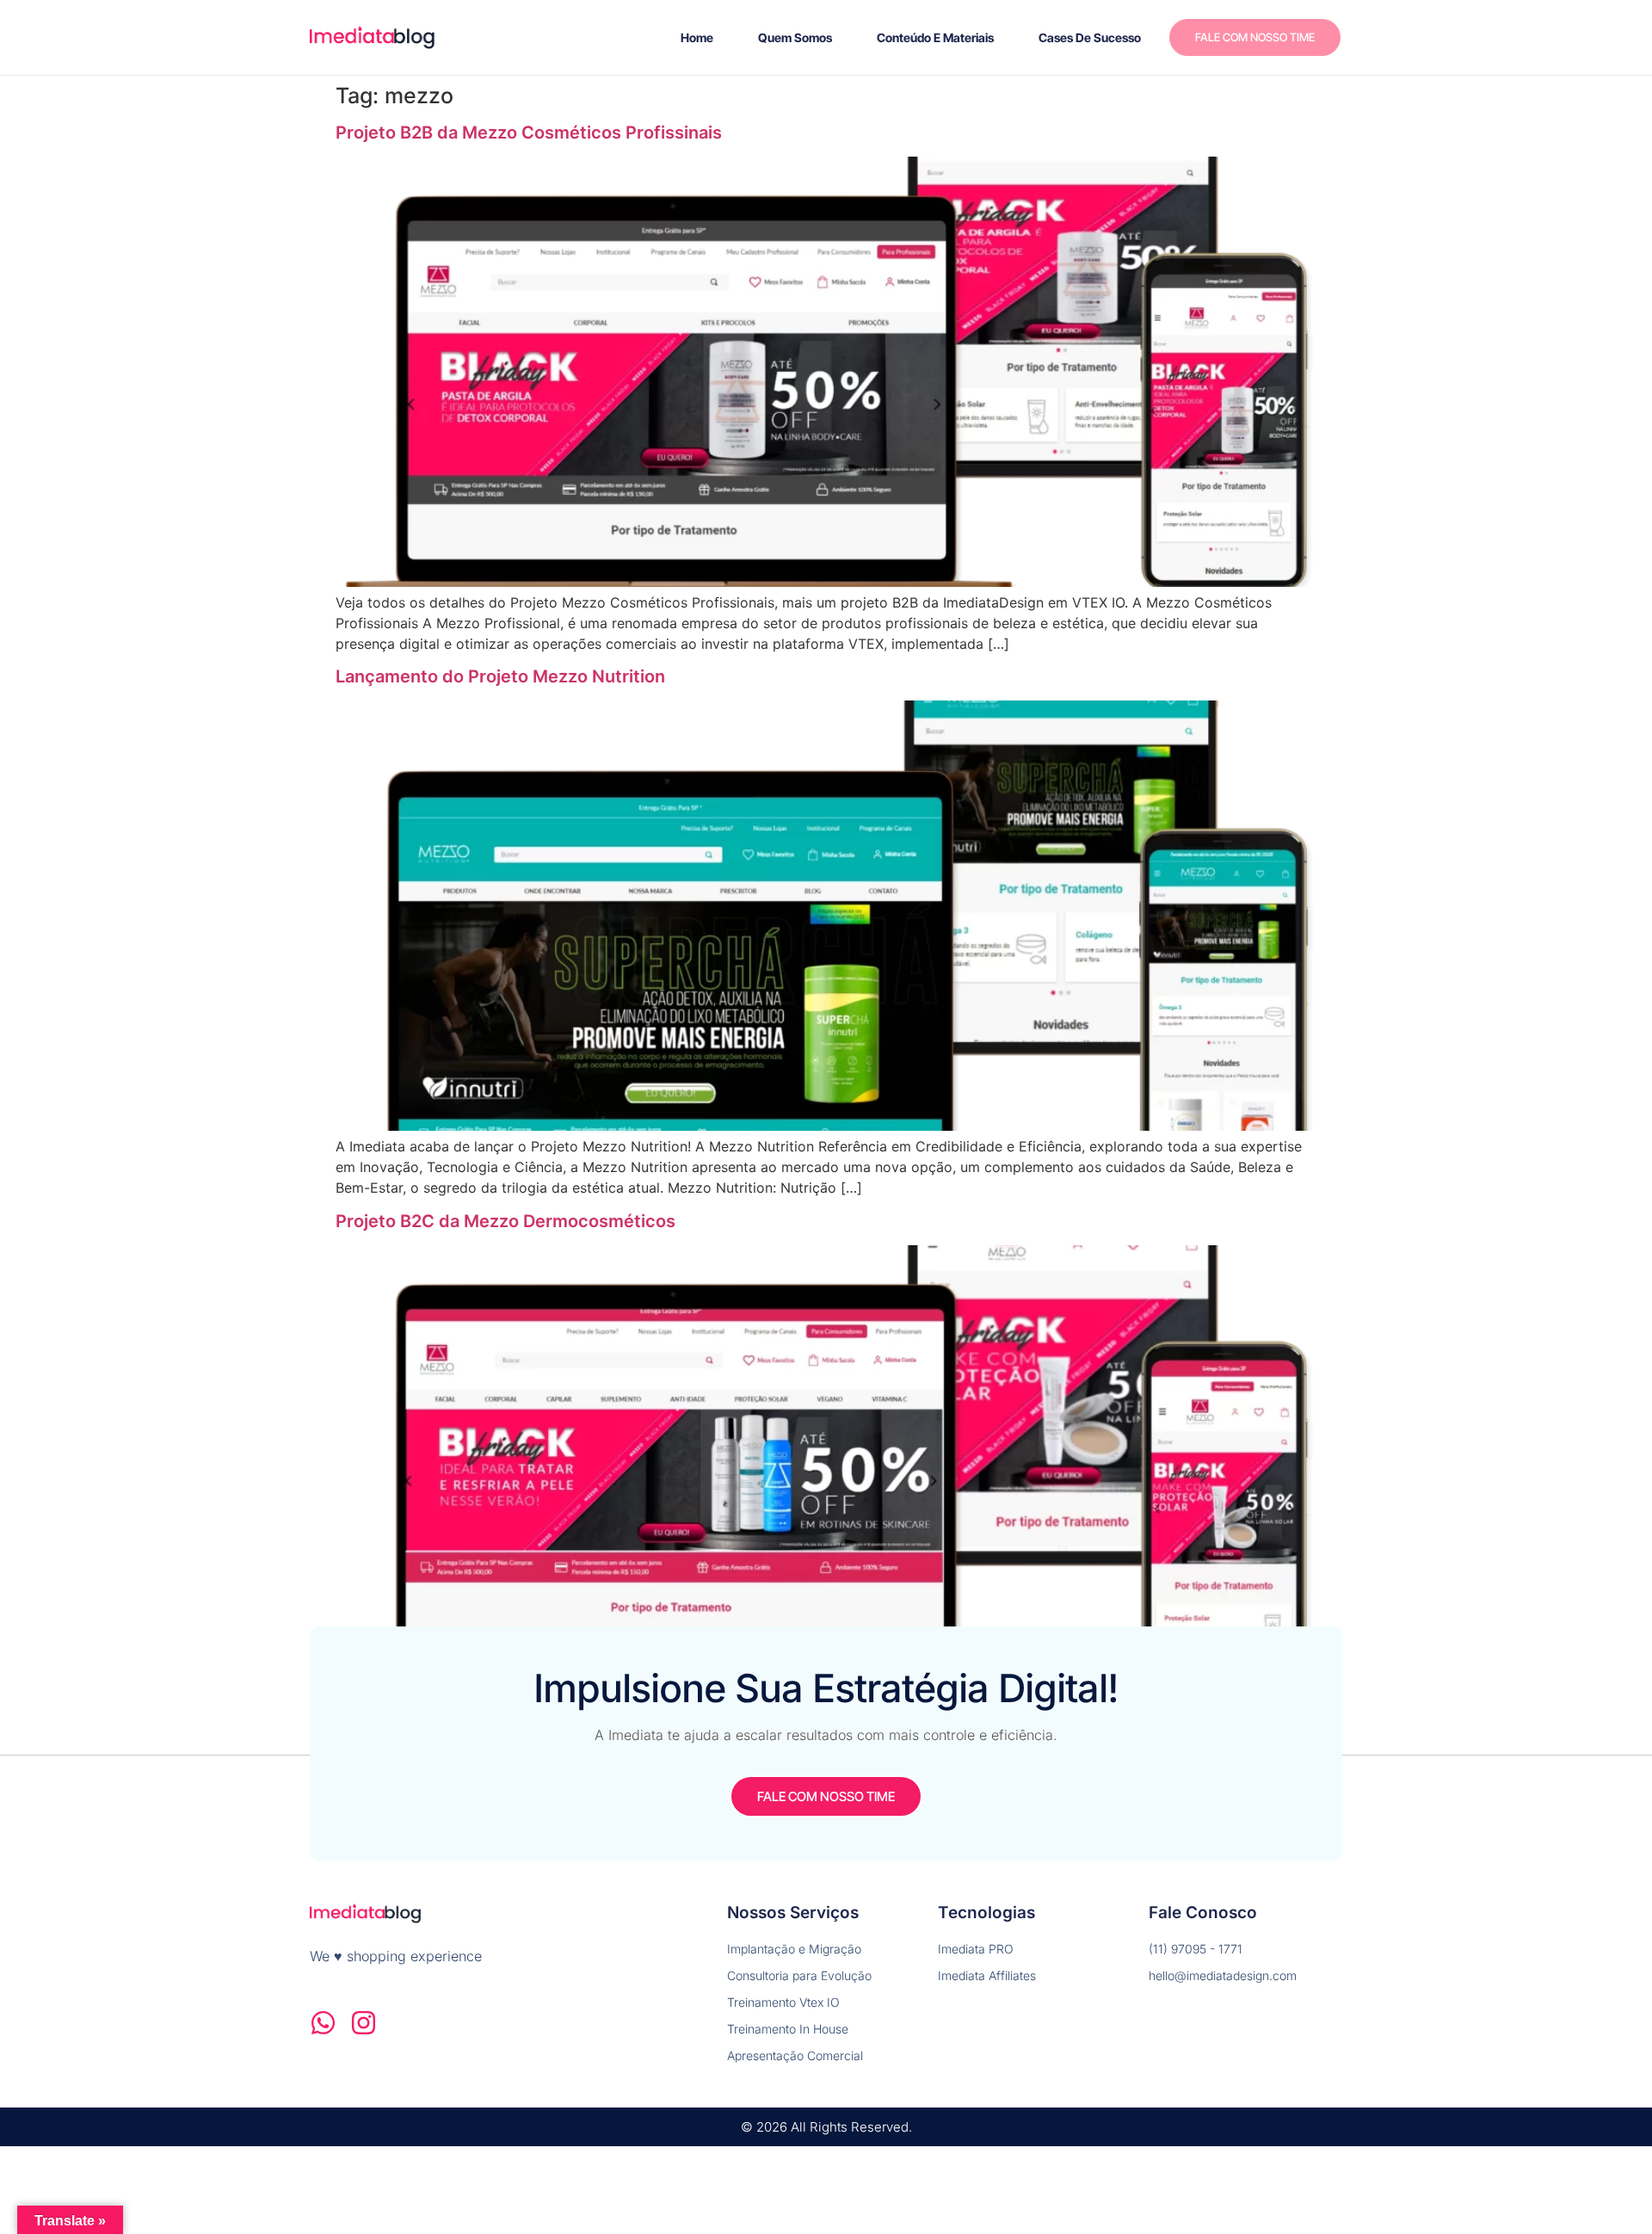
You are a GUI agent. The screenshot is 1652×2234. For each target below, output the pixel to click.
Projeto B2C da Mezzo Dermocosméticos (505, 1221)
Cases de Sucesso (1090, 37)
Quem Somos (795, 37)
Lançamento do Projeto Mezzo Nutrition (500, 676)
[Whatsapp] (323, 2023)
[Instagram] (364, 2023)
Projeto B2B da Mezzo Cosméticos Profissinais (529, 133)
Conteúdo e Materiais (935, 37)
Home (697, 37)
